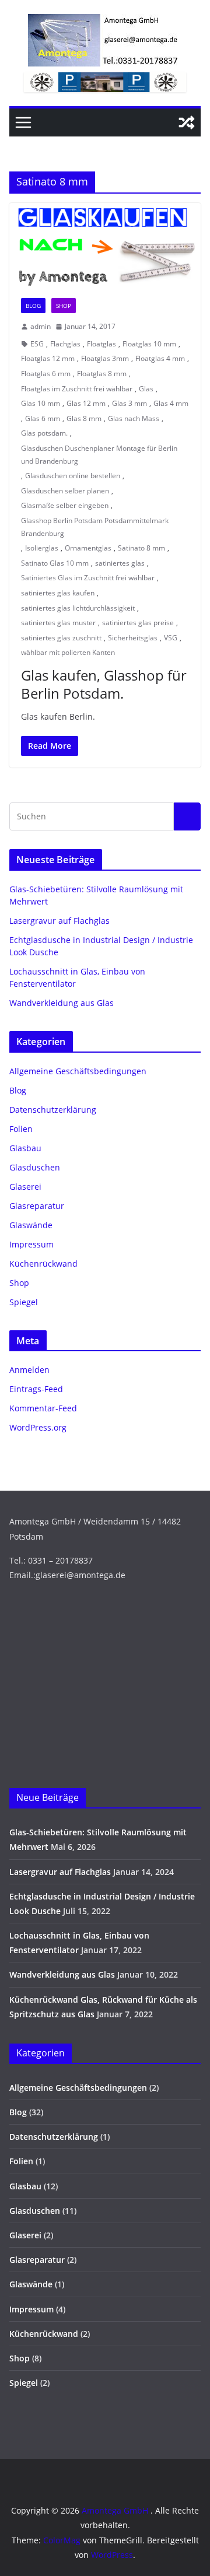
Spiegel (24, 1302)
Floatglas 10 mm (149, 344)
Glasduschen (35, 1167)
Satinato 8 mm (141, 548)
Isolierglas (42, 548)
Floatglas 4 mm (160, 358)
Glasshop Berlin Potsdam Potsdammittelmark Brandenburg (95, 527)
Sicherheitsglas (133, 638)
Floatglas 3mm (105, 358)
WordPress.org (38, 1427)
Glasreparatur (37, 1206)
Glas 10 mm (41, 403)
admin (41, 326)
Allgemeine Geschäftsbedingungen (78, 1071)
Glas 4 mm (171, 403)
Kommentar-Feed (43, 1408)
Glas (146, 389)
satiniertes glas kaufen (58, 593)
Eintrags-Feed (36, 1389)
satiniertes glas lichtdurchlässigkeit (78, 608)
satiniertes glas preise (138, 623)
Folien (21, 1129)
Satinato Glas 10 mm (55, 563)
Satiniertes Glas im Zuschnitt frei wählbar (88, 578)
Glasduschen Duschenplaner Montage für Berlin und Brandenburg (99, 455)
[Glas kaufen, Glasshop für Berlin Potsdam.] (105, 245)
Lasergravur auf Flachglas (60, 921)
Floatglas (101, 344)
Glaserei (25, 1187)
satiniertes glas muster (58, 623)
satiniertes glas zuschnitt (61, 638)
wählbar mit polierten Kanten (68, 652)
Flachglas (65, 344)
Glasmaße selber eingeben (65, 505)
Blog (33, 306)
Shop (64, 306)
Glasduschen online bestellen (73, 476)
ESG (37, 344)
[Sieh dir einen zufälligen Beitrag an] (187, 122)
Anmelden (29, 1370)
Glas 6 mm (43, 418)
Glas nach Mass (134, 418)
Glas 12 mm (86, 403)
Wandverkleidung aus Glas (62, 1003)
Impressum (32, 1244)
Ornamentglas (88, 548)
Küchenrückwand (43, 1264)
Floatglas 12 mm (48, 358)
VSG (171, 638)
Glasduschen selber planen (65, 491)
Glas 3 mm (129, 403)
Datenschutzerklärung (53, 1110)
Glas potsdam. (44, 433)
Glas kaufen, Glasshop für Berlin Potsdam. (104, 684)
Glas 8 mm (84, 418)
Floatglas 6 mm (46, 374)
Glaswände (31, 1225)
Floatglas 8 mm (102, 374)
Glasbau (25, 1148)
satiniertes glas (120, 563)
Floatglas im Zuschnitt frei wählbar (77, 389)
